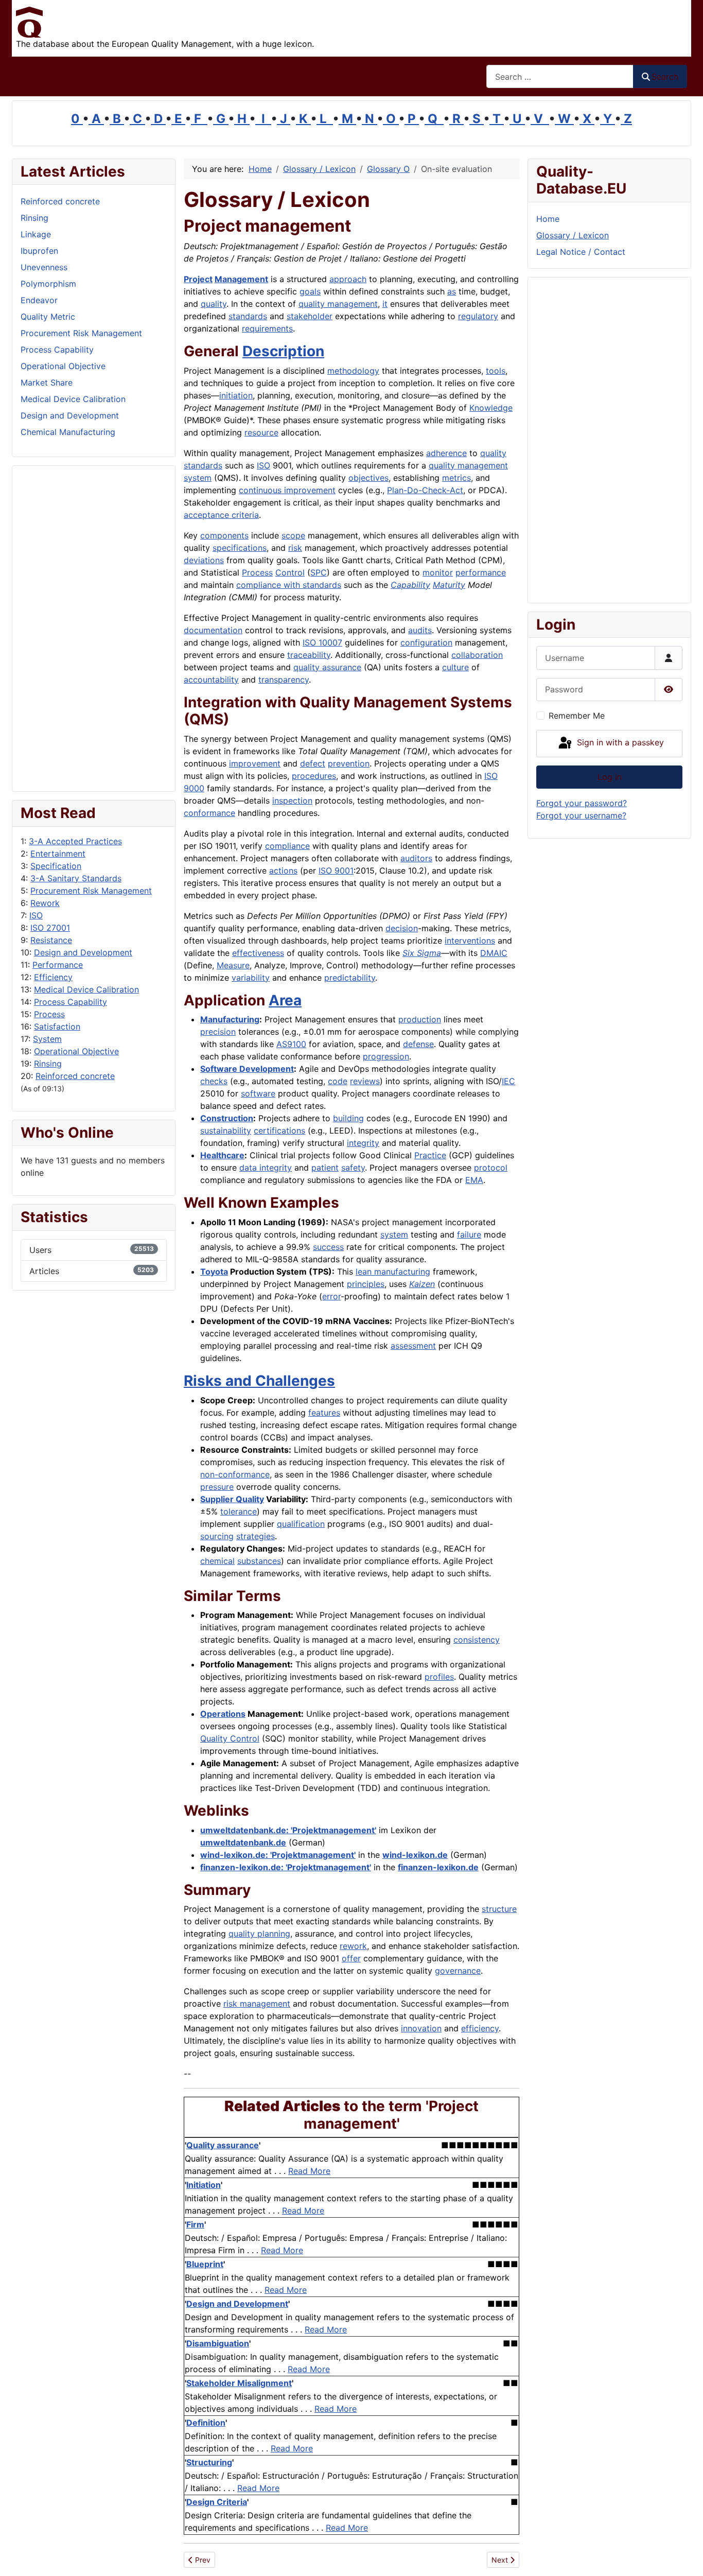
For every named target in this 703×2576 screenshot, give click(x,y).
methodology (353, 371)
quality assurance (327, 667)
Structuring (209, 2462)
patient (325, 1168)
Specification (56, 866)
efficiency (480, 2028)
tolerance (239, 1511)
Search (665, 77)
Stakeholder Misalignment (239, 2383)
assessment (413, 1346)
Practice (430, 1155)
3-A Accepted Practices (75, 841)
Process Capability (71, 1002)
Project (198, 279)
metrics (456, 478)
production (420, 1019)
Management (241, 279)
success (328, 1247)
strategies (256, 1536)
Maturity (449, 585)
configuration (426, 642)
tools (496, 371)
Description (283, 351)
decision (402, 928)
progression (386, 1056)
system (394, 1234)
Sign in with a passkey (619, 743)
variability (251, 978)
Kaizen (422, 1284)
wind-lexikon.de (415, 1855)
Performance (58, 965)
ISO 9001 (336, 871)
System (47, 1039)
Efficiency (53, 977)
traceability (309, 655)
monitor (438, 572)
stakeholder (310, 316)
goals (310, 291)
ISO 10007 (322, 642)
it (385, 304)
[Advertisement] (94, 629)
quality (214, 304)
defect (313, 763)
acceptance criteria (221, 515)
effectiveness (258, 953)
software (258, 1093)
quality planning (259, 1934)
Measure (233, 965)
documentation (213, 630)
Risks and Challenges (259, 1381)
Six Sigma (422, 953)
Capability (410, 585)
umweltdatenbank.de (243, 1842)
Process (49, 1014)
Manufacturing (230, 1019)
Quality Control (230, 1738)
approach (348, 279)
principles (366, 1284)
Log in (610, 777)
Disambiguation (218, 2343)
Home (548, 219)
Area (285, 1000)
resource (261, 432)
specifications (240, 548)
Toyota (214, 1272)
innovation (421, 2028)
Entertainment (58, 854)
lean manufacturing (393, 1272)
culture (455, 667)
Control (290, 572)
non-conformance (235, 1474)
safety (353, 1168)
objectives (368, 478)
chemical (217, 1561)
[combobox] (560, 76)
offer (351, 1958)
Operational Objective (76, 1051)
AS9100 (291, 1044)
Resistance (51, 940)
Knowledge (491, 408)
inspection (292, 800)
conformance (209, 813)
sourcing (217, 1536)
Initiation (204, 2185)
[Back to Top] (685, 2557)
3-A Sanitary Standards (76, 878)
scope (293, 535)
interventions (470, 941)
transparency (284, 680)
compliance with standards (289, 585)
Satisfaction (57, 1026)
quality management (338, 304)
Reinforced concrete (75, 1076)
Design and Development (83, 952)
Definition (206, 2423)
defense (418, 1044)
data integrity (266, 1168)
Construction (227, 1118)
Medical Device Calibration (86, 989)
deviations (204, 560)
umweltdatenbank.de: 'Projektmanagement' (288, 1830)
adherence (446, 453)
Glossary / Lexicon (573, 235)
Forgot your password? (582, 803)
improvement (255, 763)
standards (248, 316)
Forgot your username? (581, 815)
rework (353, 1946)
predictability (350, 978)
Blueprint (205, 2264)
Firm (195, 2224)
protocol (491, 1168)
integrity (363, 1143)
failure (469, 1234)
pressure (217, 1487)
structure (499, 1909)
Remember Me (577, 716)
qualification (301, 1524)
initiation (236, 395)
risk (295, 548)
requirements (267, 328)
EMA (474, 1180)
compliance (287, 846)
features (324, 1413)
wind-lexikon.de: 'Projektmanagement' (278, 1855)
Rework (45, 903)
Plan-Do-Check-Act (425, 490)
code (338, 1081)
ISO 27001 (50, 928)
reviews (365, 1081)
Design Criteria (217, 2502)
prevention (349, 763)
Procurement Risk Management (91, 891)
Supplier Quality (232, 1499)
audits (420, 630)
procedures (314, 776)
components (224, 535)
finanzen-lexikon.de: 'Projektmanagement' (286, 1867)
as (452, 291)
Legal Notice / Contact (581, 252)
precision (218, 1032)
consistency (477, 1640)
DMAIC (494, 953)
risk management (257, 2004)
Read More (309, 2171)
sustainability (226, 1130)
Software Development (247, 1069)
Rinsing (48, 1064)
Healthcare (222, 1155)
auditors (416, 858)
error (331, 1296)
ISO (36, 915)
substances (259, 1561)
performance (481, 572)
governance (458, 1971)
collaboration (477, 655)
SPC (319, 572)
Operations (223, 1714)
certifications (279, 1130)
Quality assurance (223, 2145)
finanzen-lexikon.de (438, 1867)
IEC (508, 1081)
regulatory (478, 316)
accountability (211, 680)
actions (283, 871)
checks (214, 1081)
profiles (439, 1677)
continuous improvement (287, 490)
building (348, 1118)
